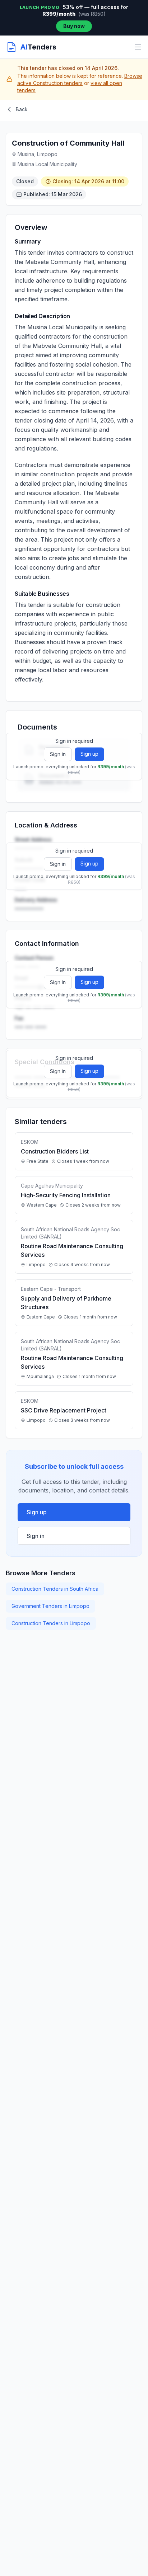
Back (22, 109)
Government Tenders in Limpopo (50, 1606)
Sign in (58, 754)
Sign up (89, 754)
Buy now (74, 26)
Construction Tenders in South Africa (55, 1589)
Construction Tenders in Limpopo (51, 1623)
